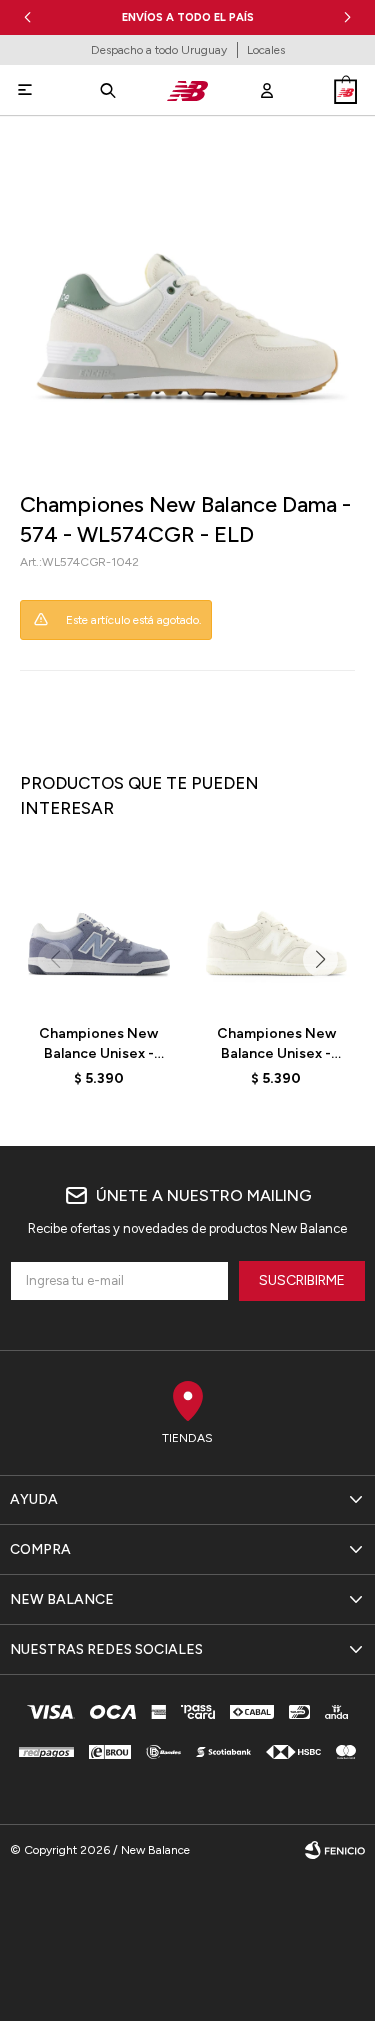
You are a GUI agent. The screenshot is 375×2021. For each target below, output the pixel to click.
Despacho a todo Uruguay (159, 50)
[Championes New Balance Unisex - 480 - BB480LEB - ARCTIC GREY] (99, 930)
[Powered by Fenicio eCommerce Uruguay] (335, 1850)
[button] (347, 17)
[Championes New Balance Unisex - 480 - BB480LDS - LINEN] (277, 930)
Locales (266, 50)
